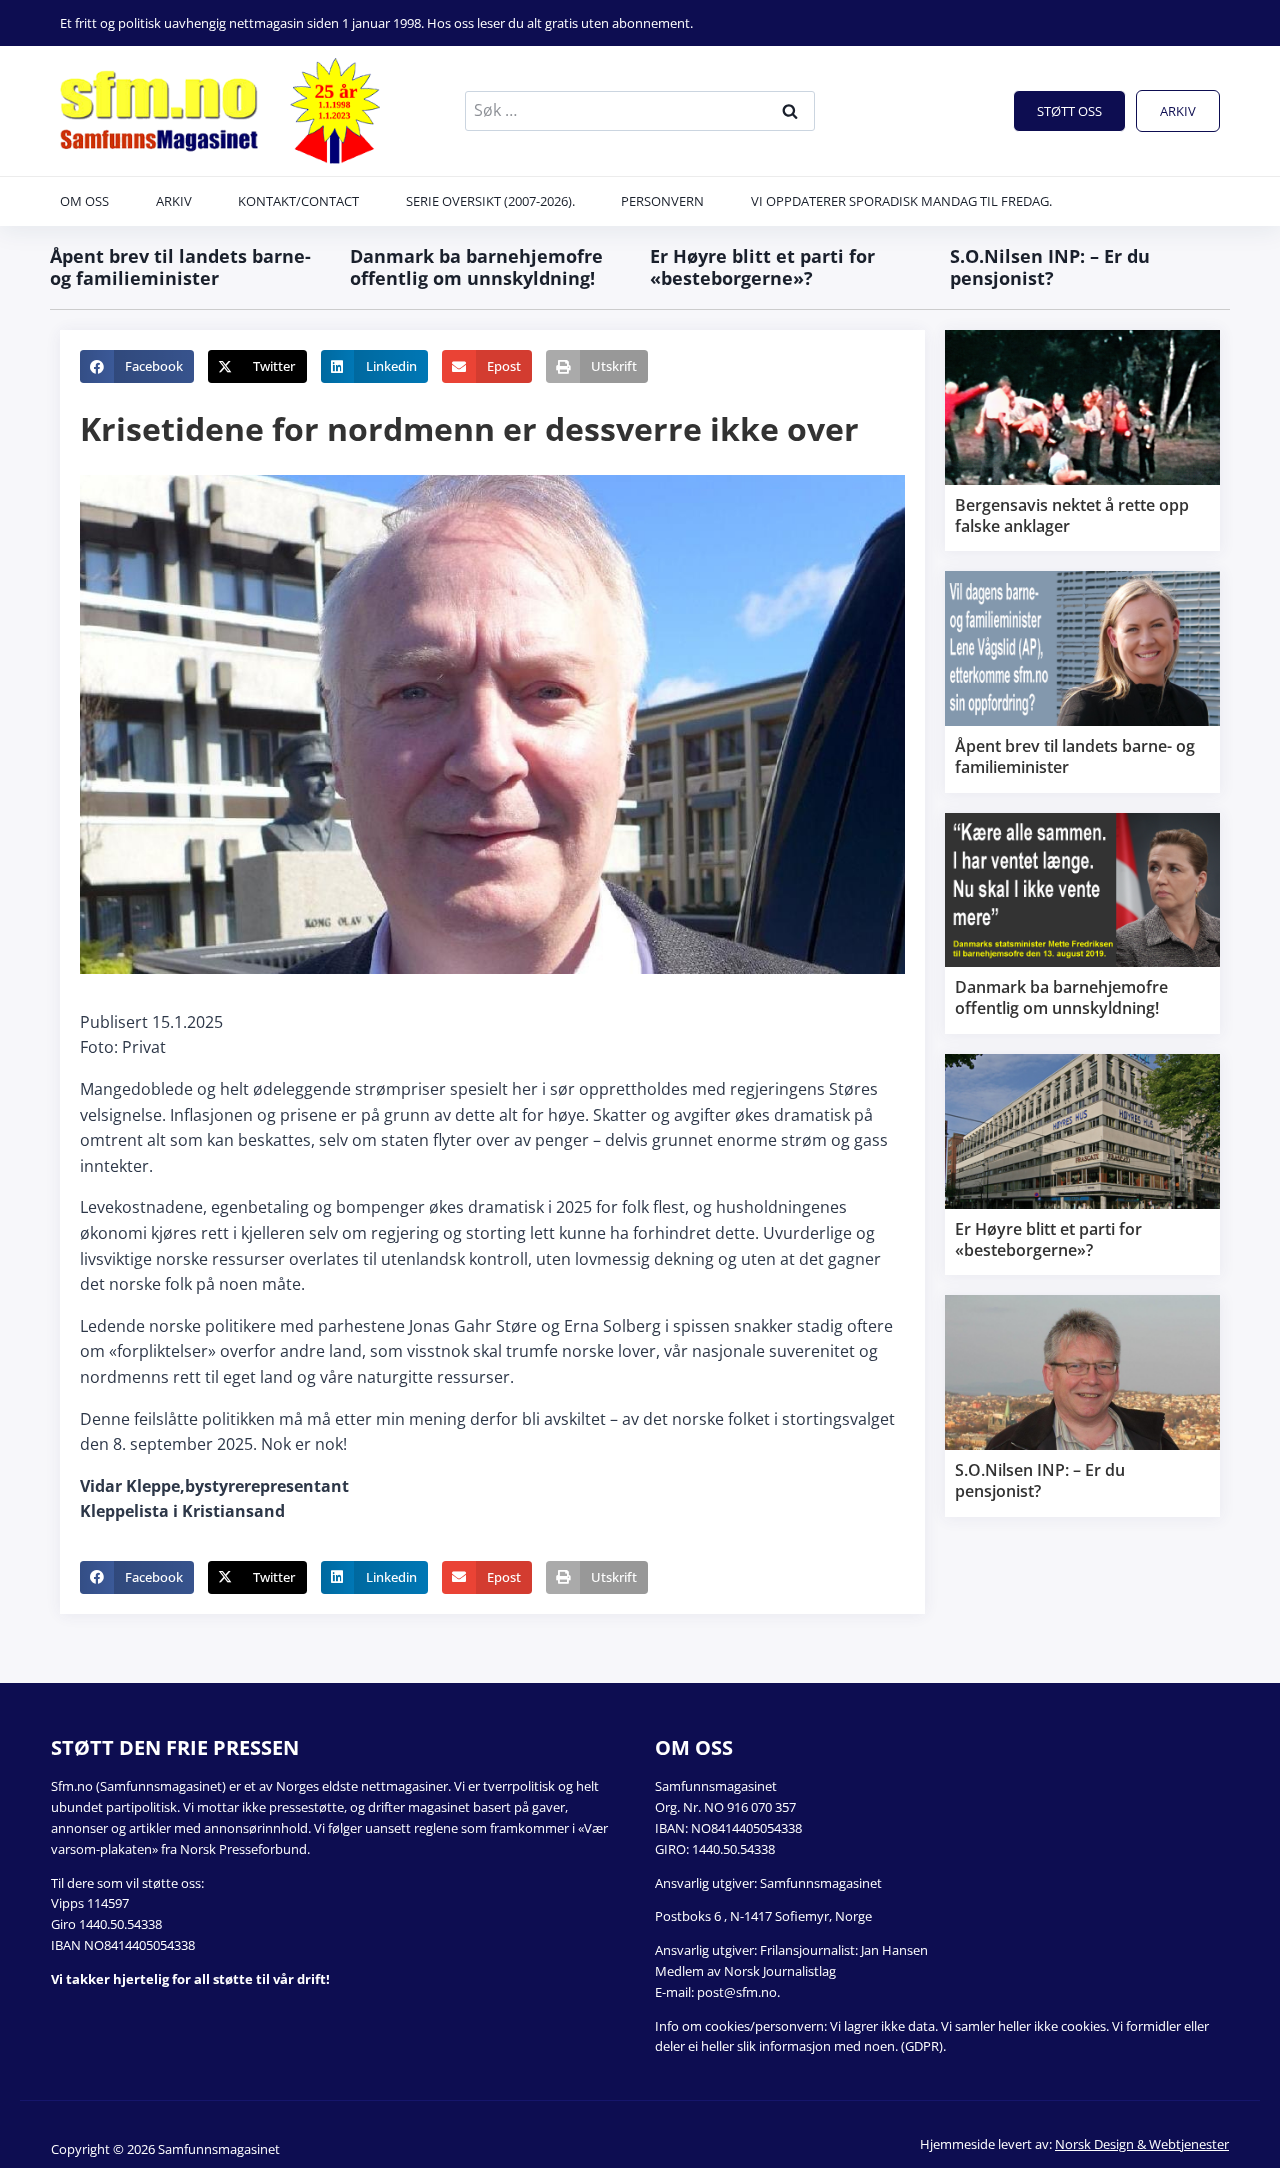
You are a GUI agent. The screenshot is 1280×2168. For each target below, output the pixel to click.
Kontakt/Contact (298, 201)
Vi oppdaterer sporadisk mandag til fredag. (901, 201)
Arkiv (1178, 111)
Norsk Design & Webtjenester (1142, 2144)
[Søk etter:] (640, 110)
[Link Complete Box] (1082, 440)
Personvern (662, 201)
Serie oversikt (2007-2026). (490, 201)
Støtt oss (1069, 111)
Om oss (84, 201)
